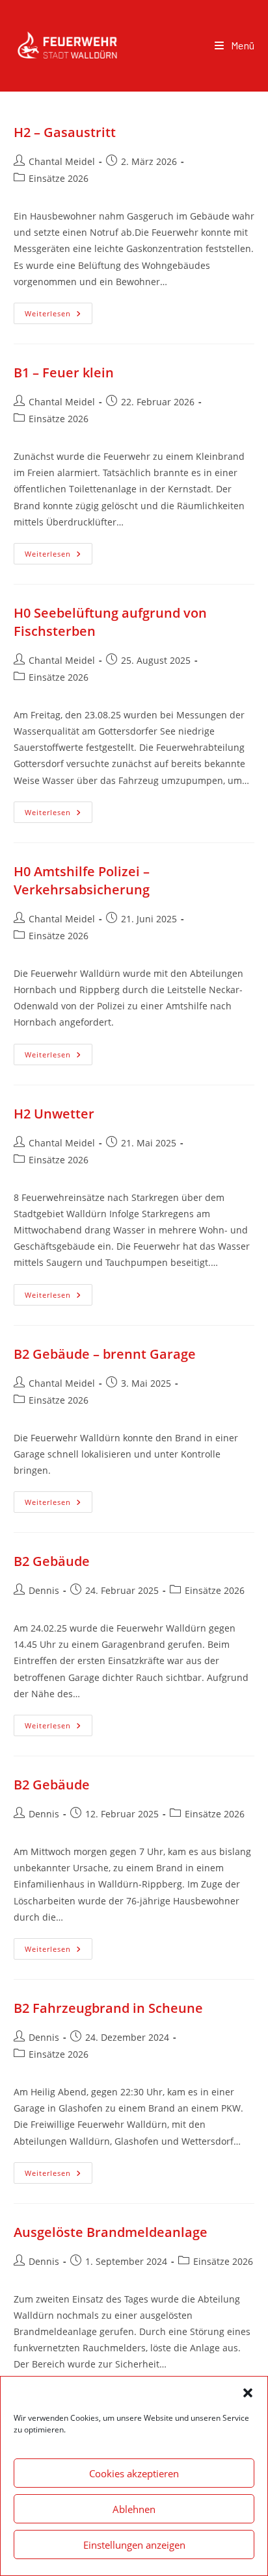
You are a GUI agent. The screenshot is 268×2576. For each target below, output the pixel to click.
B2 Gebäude (52, 1561)
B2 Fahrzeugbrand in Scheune (108, 2008)
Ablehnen (134, 2509)
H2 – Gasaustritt (65, 132)
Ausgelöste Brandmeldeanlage (111, 2232)
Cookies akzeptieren (134, 2473)
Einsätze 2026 (59, 178)
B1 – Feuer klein (64, 373)
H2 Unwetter (54, 1114)
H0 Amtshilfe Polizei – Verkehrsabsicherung (82, 880)
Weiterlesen (59, 310)
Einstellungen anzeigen (134, 2545)
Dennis (44, 1590)
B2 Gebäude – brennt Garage (105, 1354)
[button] (248, 2393)
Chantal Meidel (62, 161)
